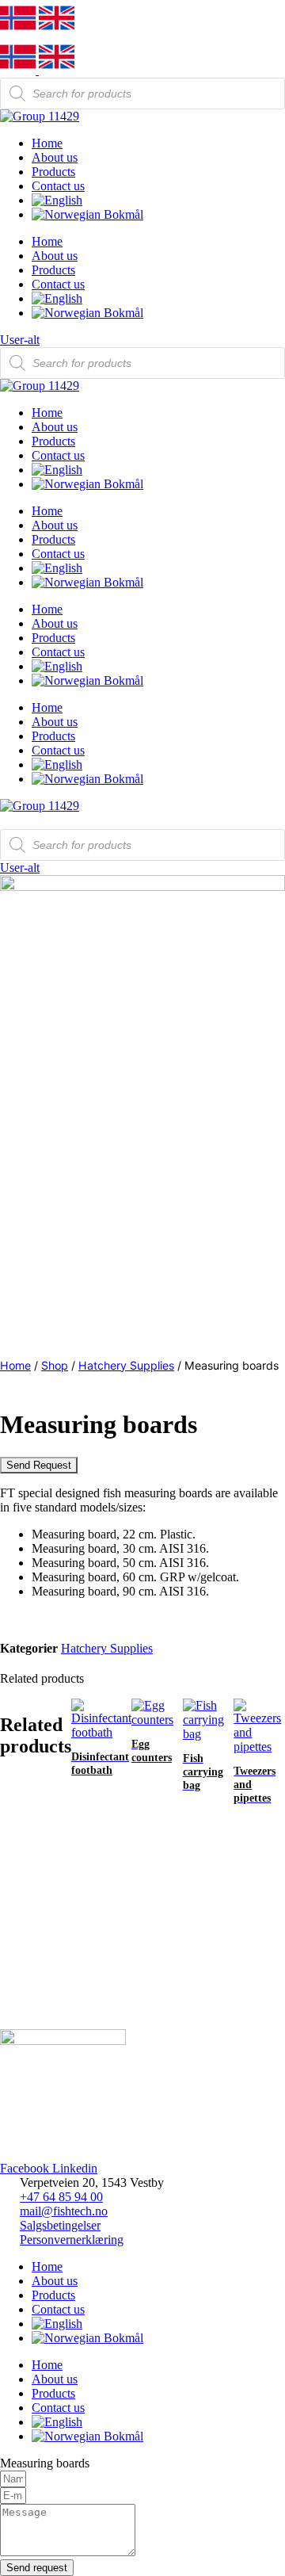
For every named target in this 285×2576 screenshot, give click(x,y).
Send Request (39, 1465)
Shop (55, 1365)
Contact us (58, 186)
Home (47, 143)
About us (55, 157)
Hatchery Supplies (126, 1365)
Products (53, 172)
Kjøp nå (91, 1984)
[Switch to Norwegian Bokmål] (158, 215)
